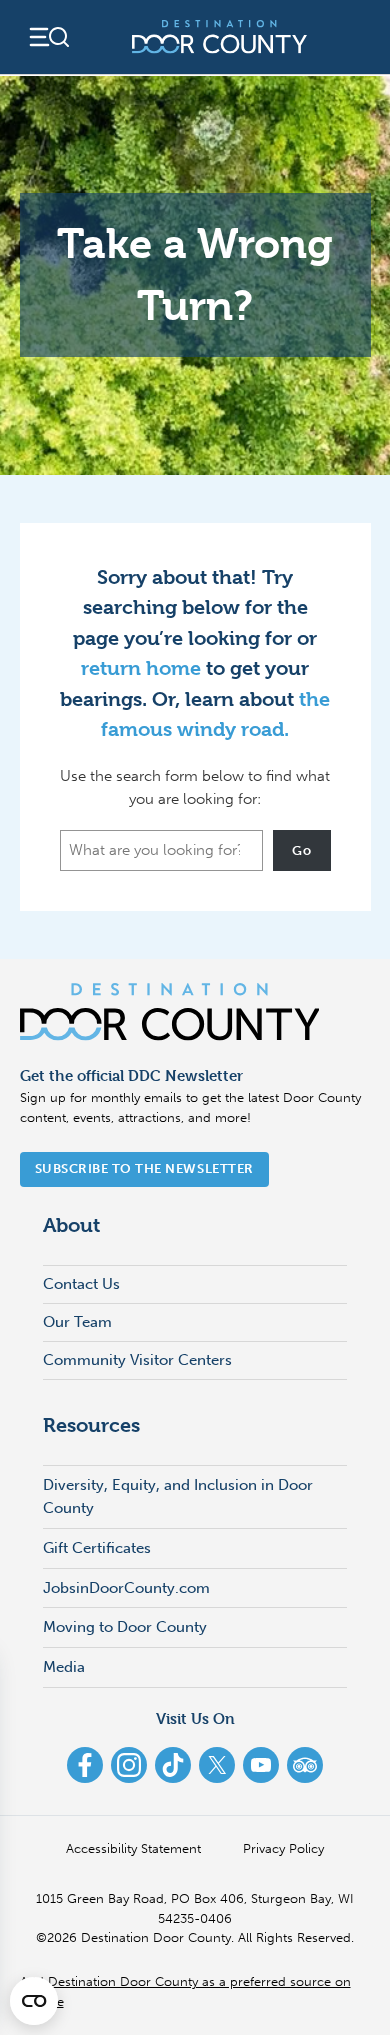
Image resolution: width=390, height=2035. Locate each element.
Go (301, 850)
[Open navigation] (48, 37)
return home (141, 668)
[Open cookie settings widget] (34, 2001)
